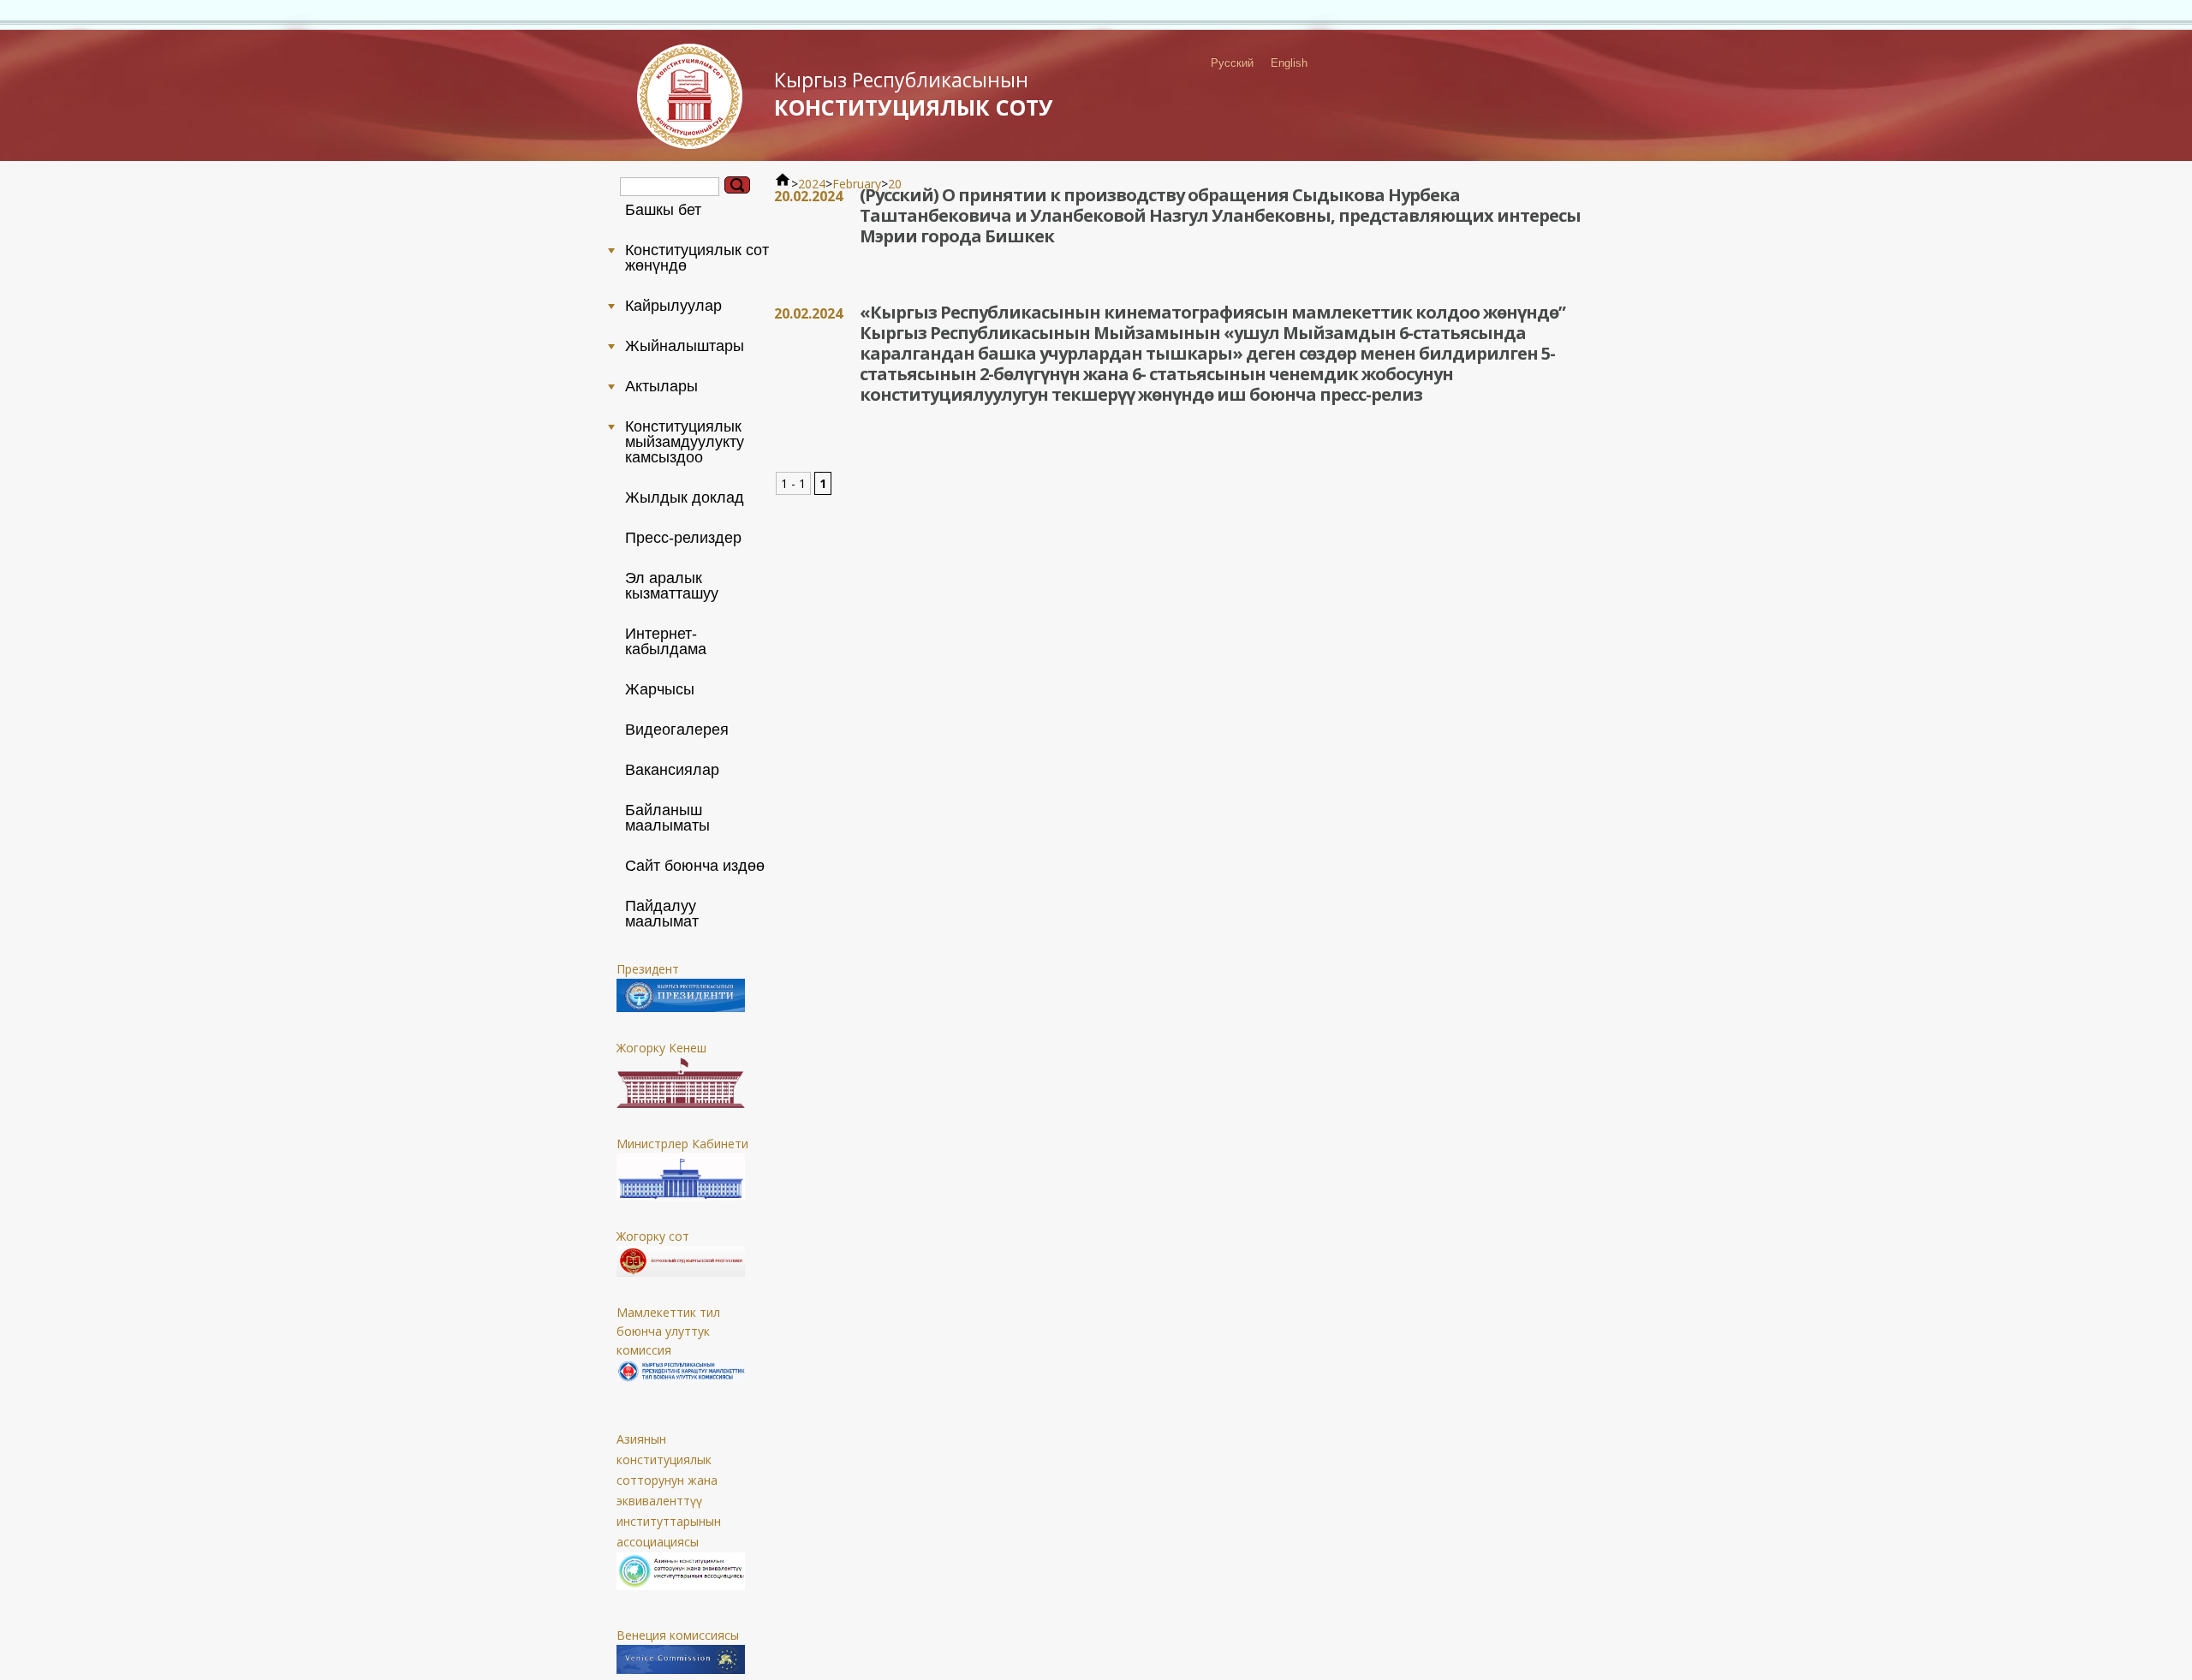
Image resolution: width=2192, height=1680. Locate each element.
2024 (812, 184)
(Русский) (901, 195)
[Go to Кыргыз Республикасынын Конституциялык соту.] (783, 184)
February (857, 184)
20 (895, 184)
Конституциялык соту (914, 94)
